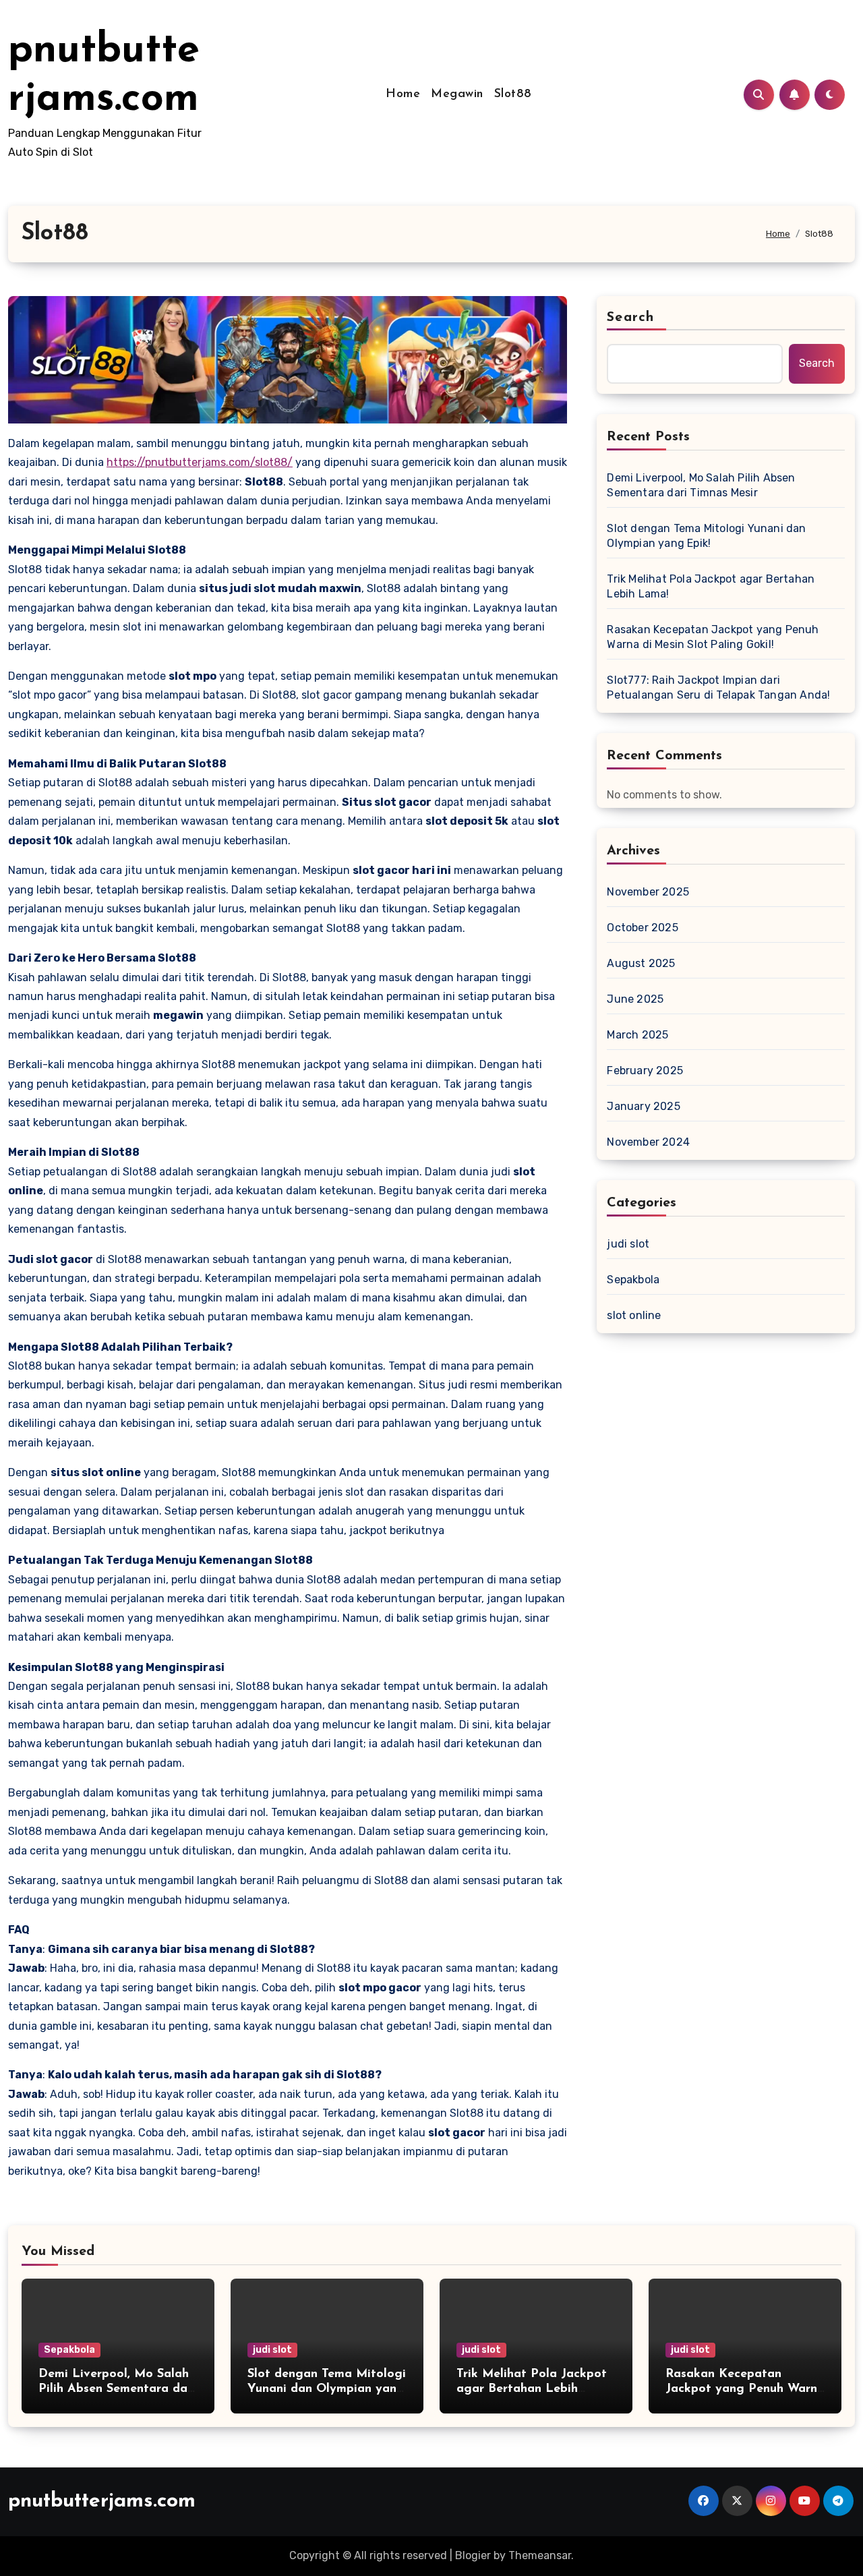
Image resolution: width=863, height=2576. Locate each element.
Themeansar (540, 2555)
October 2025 (642, 928)
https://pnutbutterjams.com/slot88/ (200, 462)
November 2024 (648, 1142)
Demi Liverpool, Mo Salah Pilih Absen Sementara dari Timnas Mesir (701, 485)
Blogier (473, 2555)
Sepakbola (633, 1280)
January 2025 (643, 1106)
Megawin (457, 94)
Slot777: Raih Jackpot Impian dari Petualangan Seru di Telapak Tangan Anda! (718, 687)
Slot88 (513, 94)
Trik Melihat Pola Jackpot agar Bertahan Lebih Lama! (711, 586)
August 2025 (641, 963)
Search (630, 318)
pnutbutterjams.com (102, 2501)
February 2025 (645, 1071)
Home (403, 94)
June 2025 (635, 999)
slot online (634, 1315)
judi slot (628, 1244)
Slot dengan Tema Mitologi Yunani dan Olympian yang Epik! (706, 536)
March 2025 (637, 1035)
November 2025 (648, 892)
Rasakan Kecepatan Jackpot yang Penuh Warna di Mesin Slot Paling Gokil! (713, 637)
